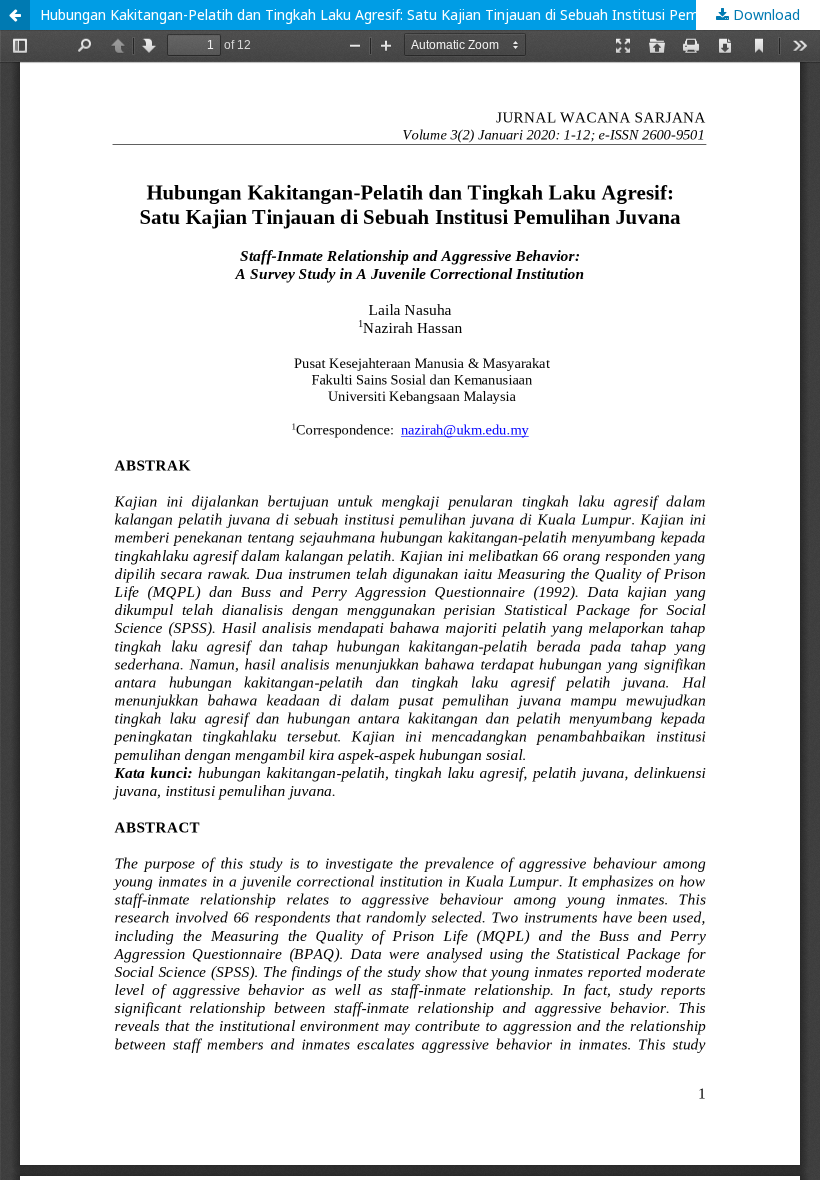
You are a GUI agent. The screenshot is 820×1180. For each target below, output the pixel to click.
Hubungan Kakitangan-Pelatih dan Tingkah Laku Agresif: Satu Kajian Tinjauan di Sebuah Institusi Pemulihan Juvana (412, 14)
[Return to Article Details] (15, 15)
